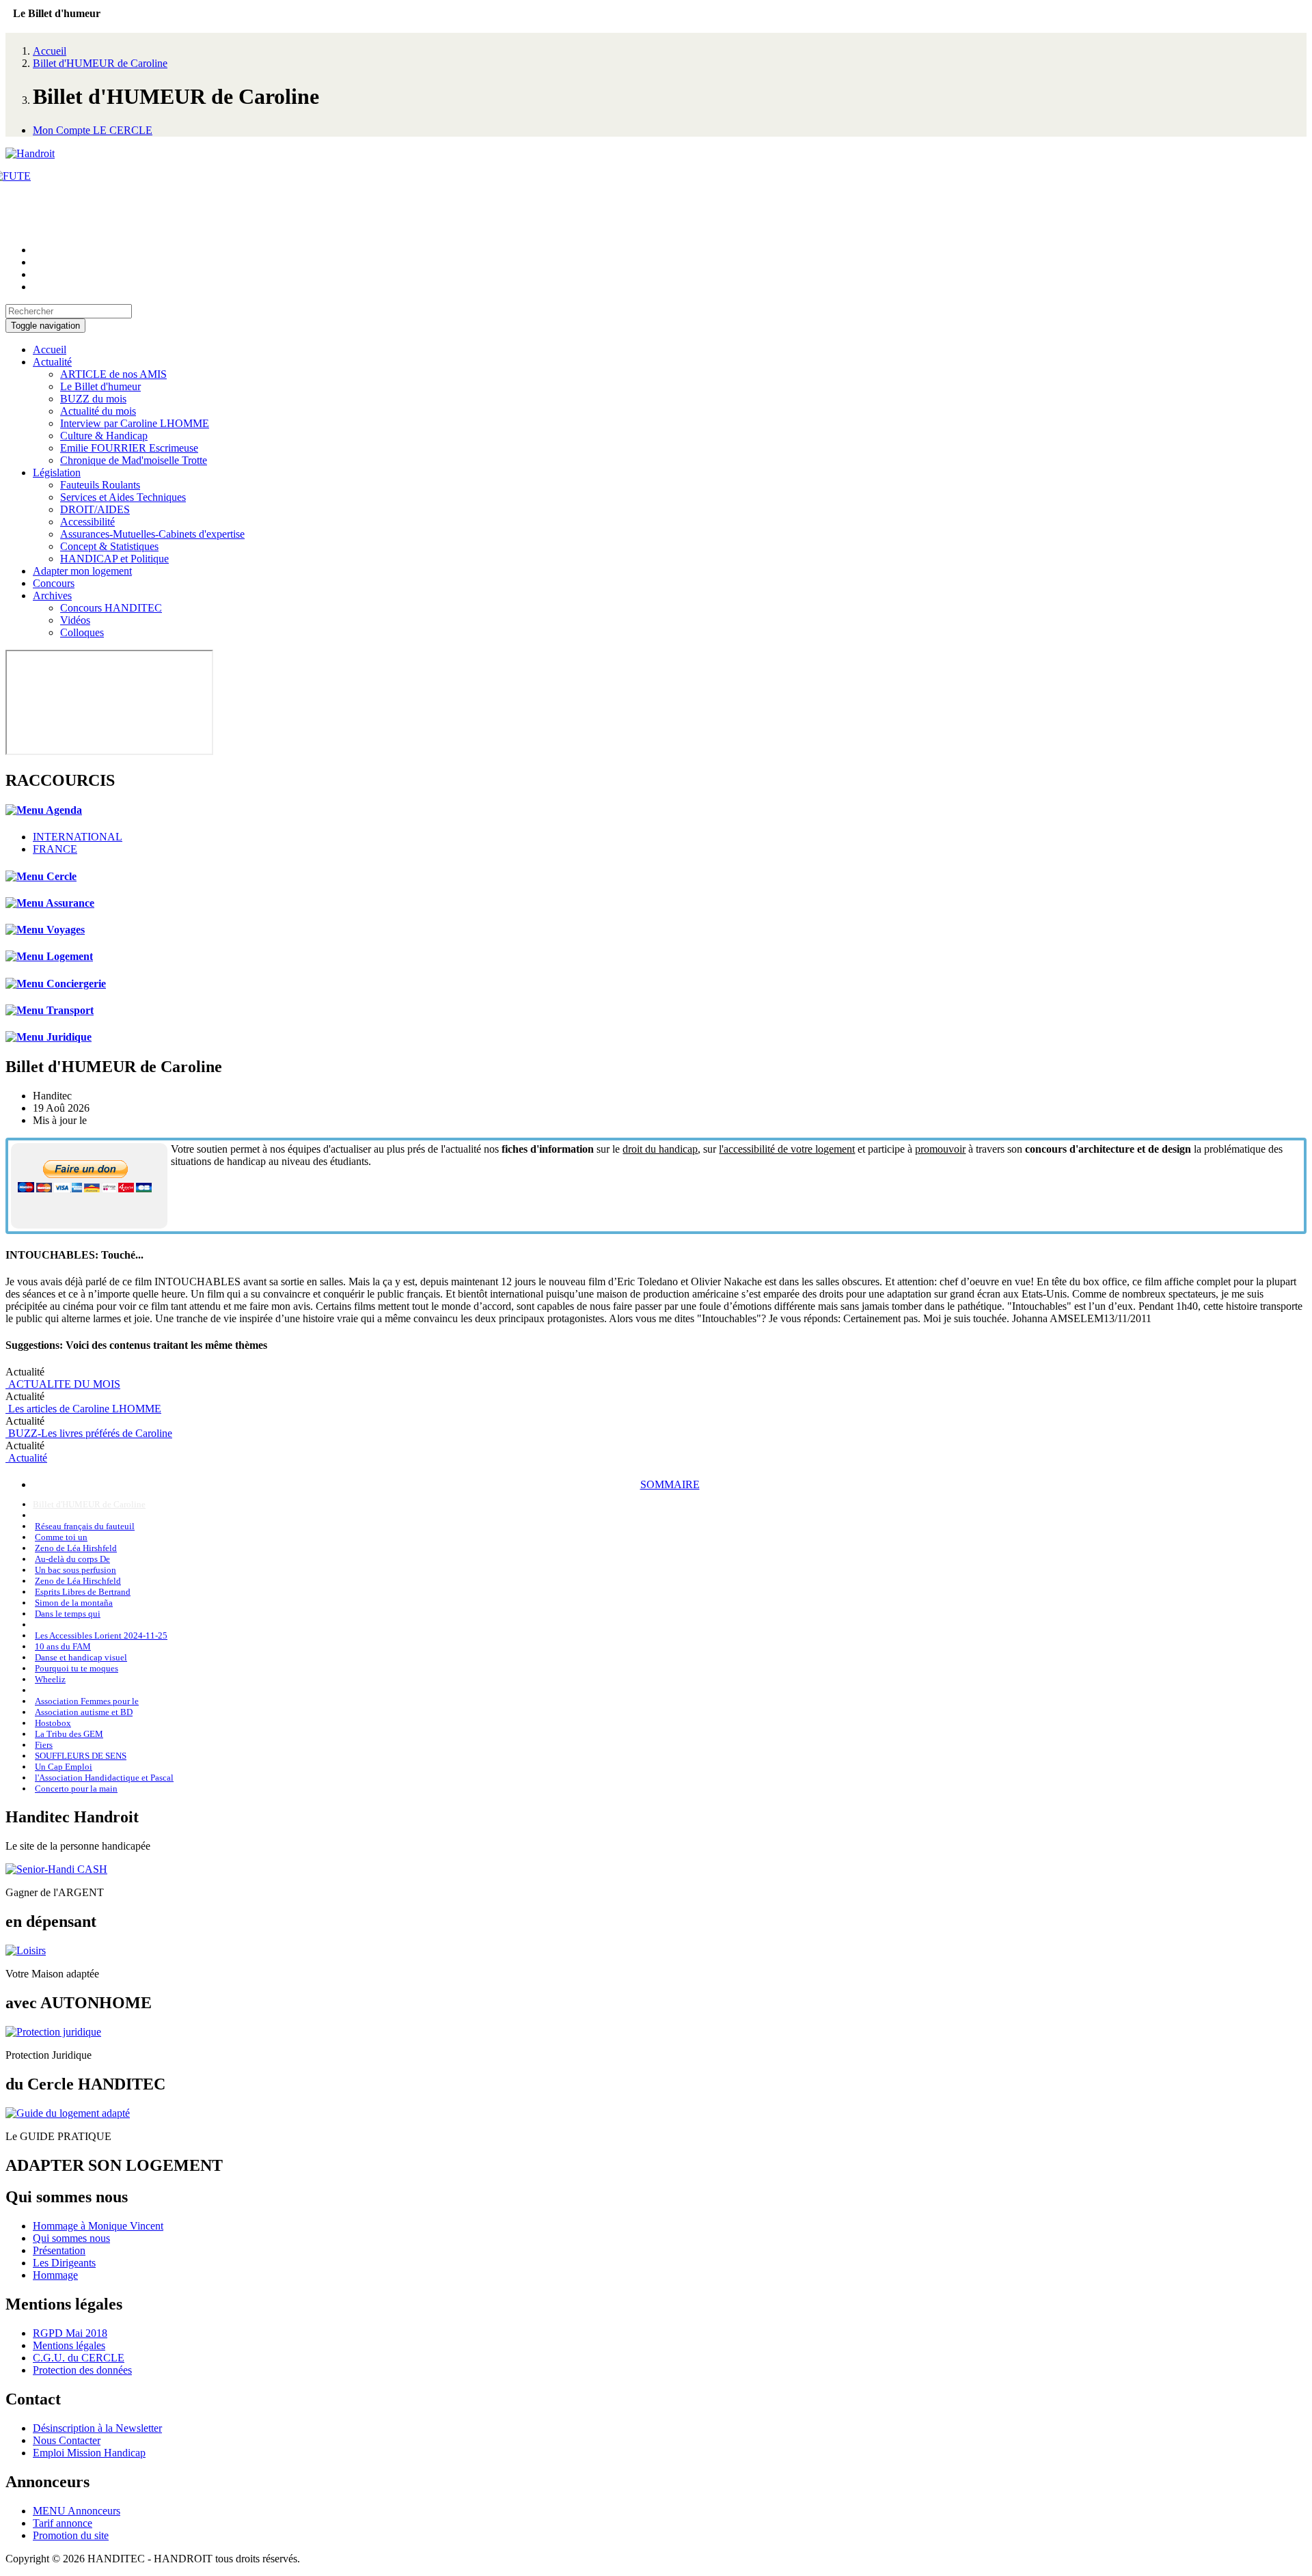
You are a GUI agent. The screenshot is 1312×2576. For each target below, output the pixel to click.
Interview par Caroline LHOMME (135, 423)
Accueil (50, 51)
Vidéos (75, 620)
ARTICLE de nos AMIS (113, 374)
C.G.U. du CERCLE (79, 2358)
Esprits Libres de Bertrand (83, 1592)
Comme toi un (61, 1537)
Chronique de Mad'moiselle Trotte (134, 460)
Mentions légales (69, 2345)
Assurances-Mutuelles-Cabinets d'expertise (152, 534)
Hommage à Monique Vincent (98, 2226)
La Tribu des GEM (69, 1734)
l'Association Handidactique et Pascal (104, 1778)
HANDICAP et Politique (114, 559)
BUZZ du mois (93, 399)
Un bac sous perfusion (76, 1570)
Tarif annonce (63, 2523)
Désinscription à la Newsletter (97, 2428)
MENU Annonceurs (77, 2511)
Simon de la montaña (74, 1603)
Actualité (52, 362)
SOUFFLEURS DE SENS (81, 1756)
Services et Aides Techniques (123, 497)
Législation (57, 472)
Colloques (82, 632)
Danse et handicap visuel (81, 1657)
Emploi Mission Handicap (89, 2453)
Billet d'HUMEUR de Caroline (100, 63)
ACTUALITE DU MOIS (63, 1384)
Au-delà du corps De (72, 1559)
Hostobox (53, 1723)
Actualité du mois (98, 411)
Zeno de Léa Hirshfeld (76, 1548)
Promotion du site (71, 2535)
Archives (52, 595)
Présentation (59, 2250)
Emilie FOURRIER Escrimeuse (129, 448)
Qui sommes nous (71, 2238)
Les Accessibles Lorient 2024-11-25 (101, 1635)
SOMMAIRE (670, 1484)
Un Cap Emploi (64, 1767)
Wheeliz (50, 1679)
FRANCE (55, 849)
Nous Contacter (67, 2440)
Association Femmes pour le (87, 1701)
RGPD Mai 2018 (70, 2333)
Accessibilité (87, 522)
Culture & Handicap (104, 436)
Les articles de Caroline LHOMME (83, 1409)
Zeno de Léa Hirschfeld (78, 1581)
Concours (54, 583)
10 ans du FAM (63, 1646)
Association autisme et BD (84, 1712)
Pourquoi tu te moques (77, 1668)
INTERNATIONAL (78, 837)
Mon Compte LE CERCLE (93, 130)
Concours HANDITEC (111, 608)
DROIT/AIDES (95, 509)
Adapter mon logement (82, 571)
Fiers (44, 1745)
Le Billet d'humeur (100, 386)
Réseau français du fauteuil (85, 1526)
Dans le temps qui (68, 1614)
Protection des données (82, 2370)
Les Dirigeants (64, 2263)
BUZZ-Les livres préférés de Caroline (89, 1433)
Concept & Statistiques (109, 546)
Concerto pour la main (76, 1789)
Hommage (55, 2275)
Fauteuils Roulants (100, 485)
